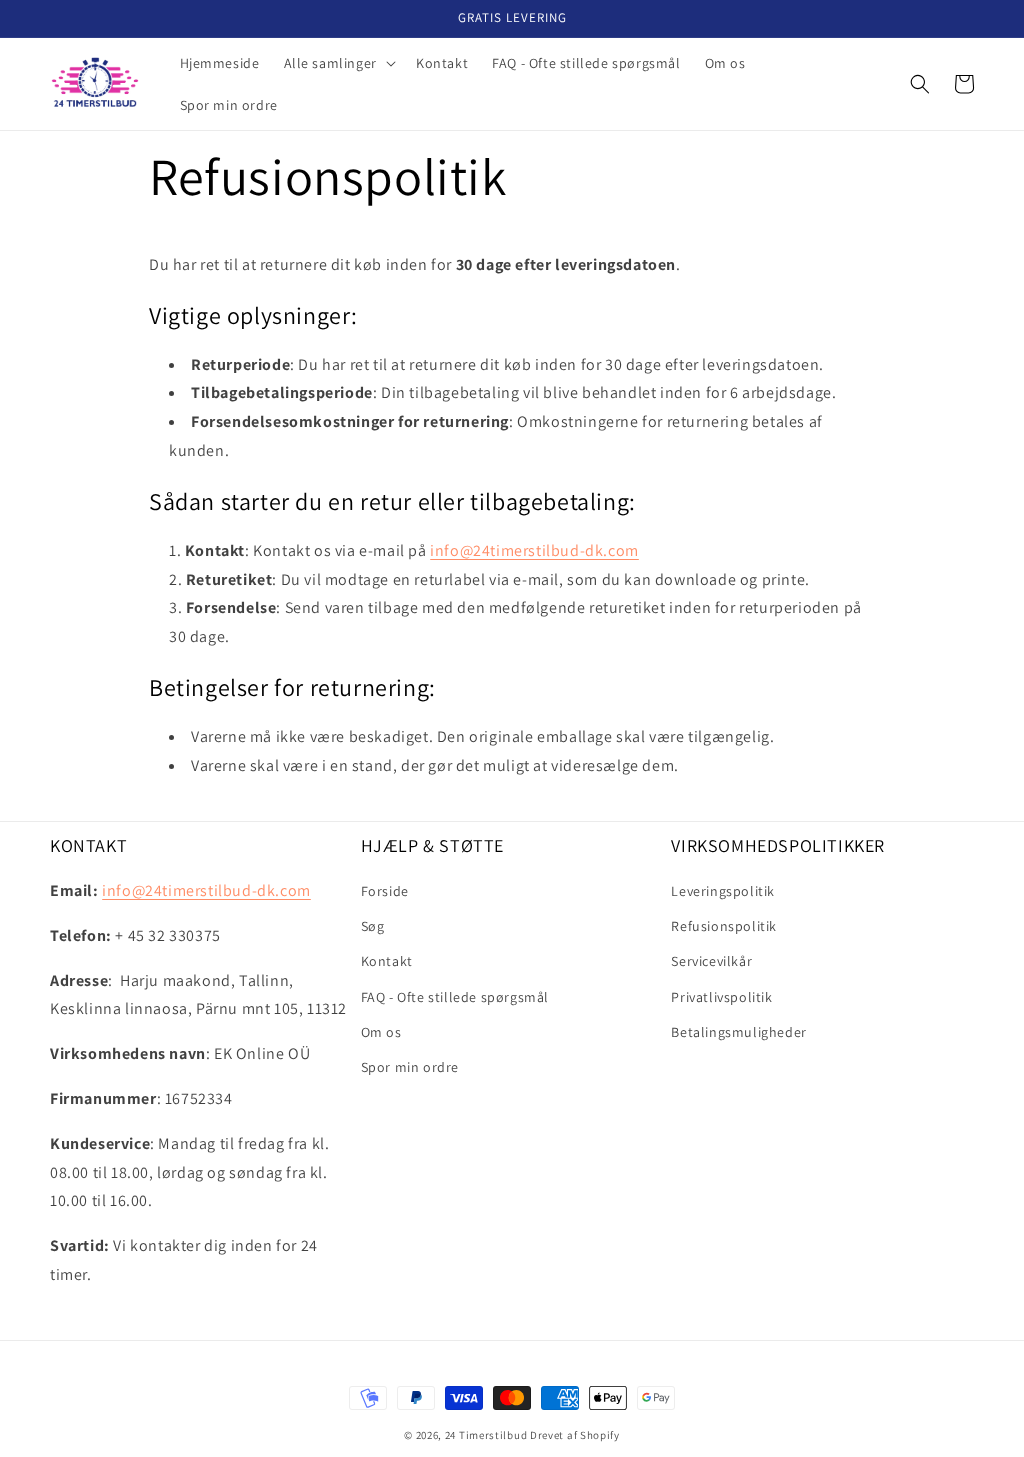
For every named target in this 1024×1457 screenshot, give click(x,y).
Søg (373, 926)
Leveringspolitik (723, 891)
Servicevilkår (711, 961)
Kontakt (387, 961)
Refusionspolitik (724, 926)
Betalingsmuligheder (738, 1032)
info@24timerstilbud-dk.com (534, 550)
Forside (385, 891)
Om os (381, 1032)
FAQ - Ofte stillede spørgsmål (455, 997)
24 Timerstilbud (486, 1435)
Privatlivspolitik (721, 997)
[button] (338, 63)
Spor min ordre (410, 1067)
